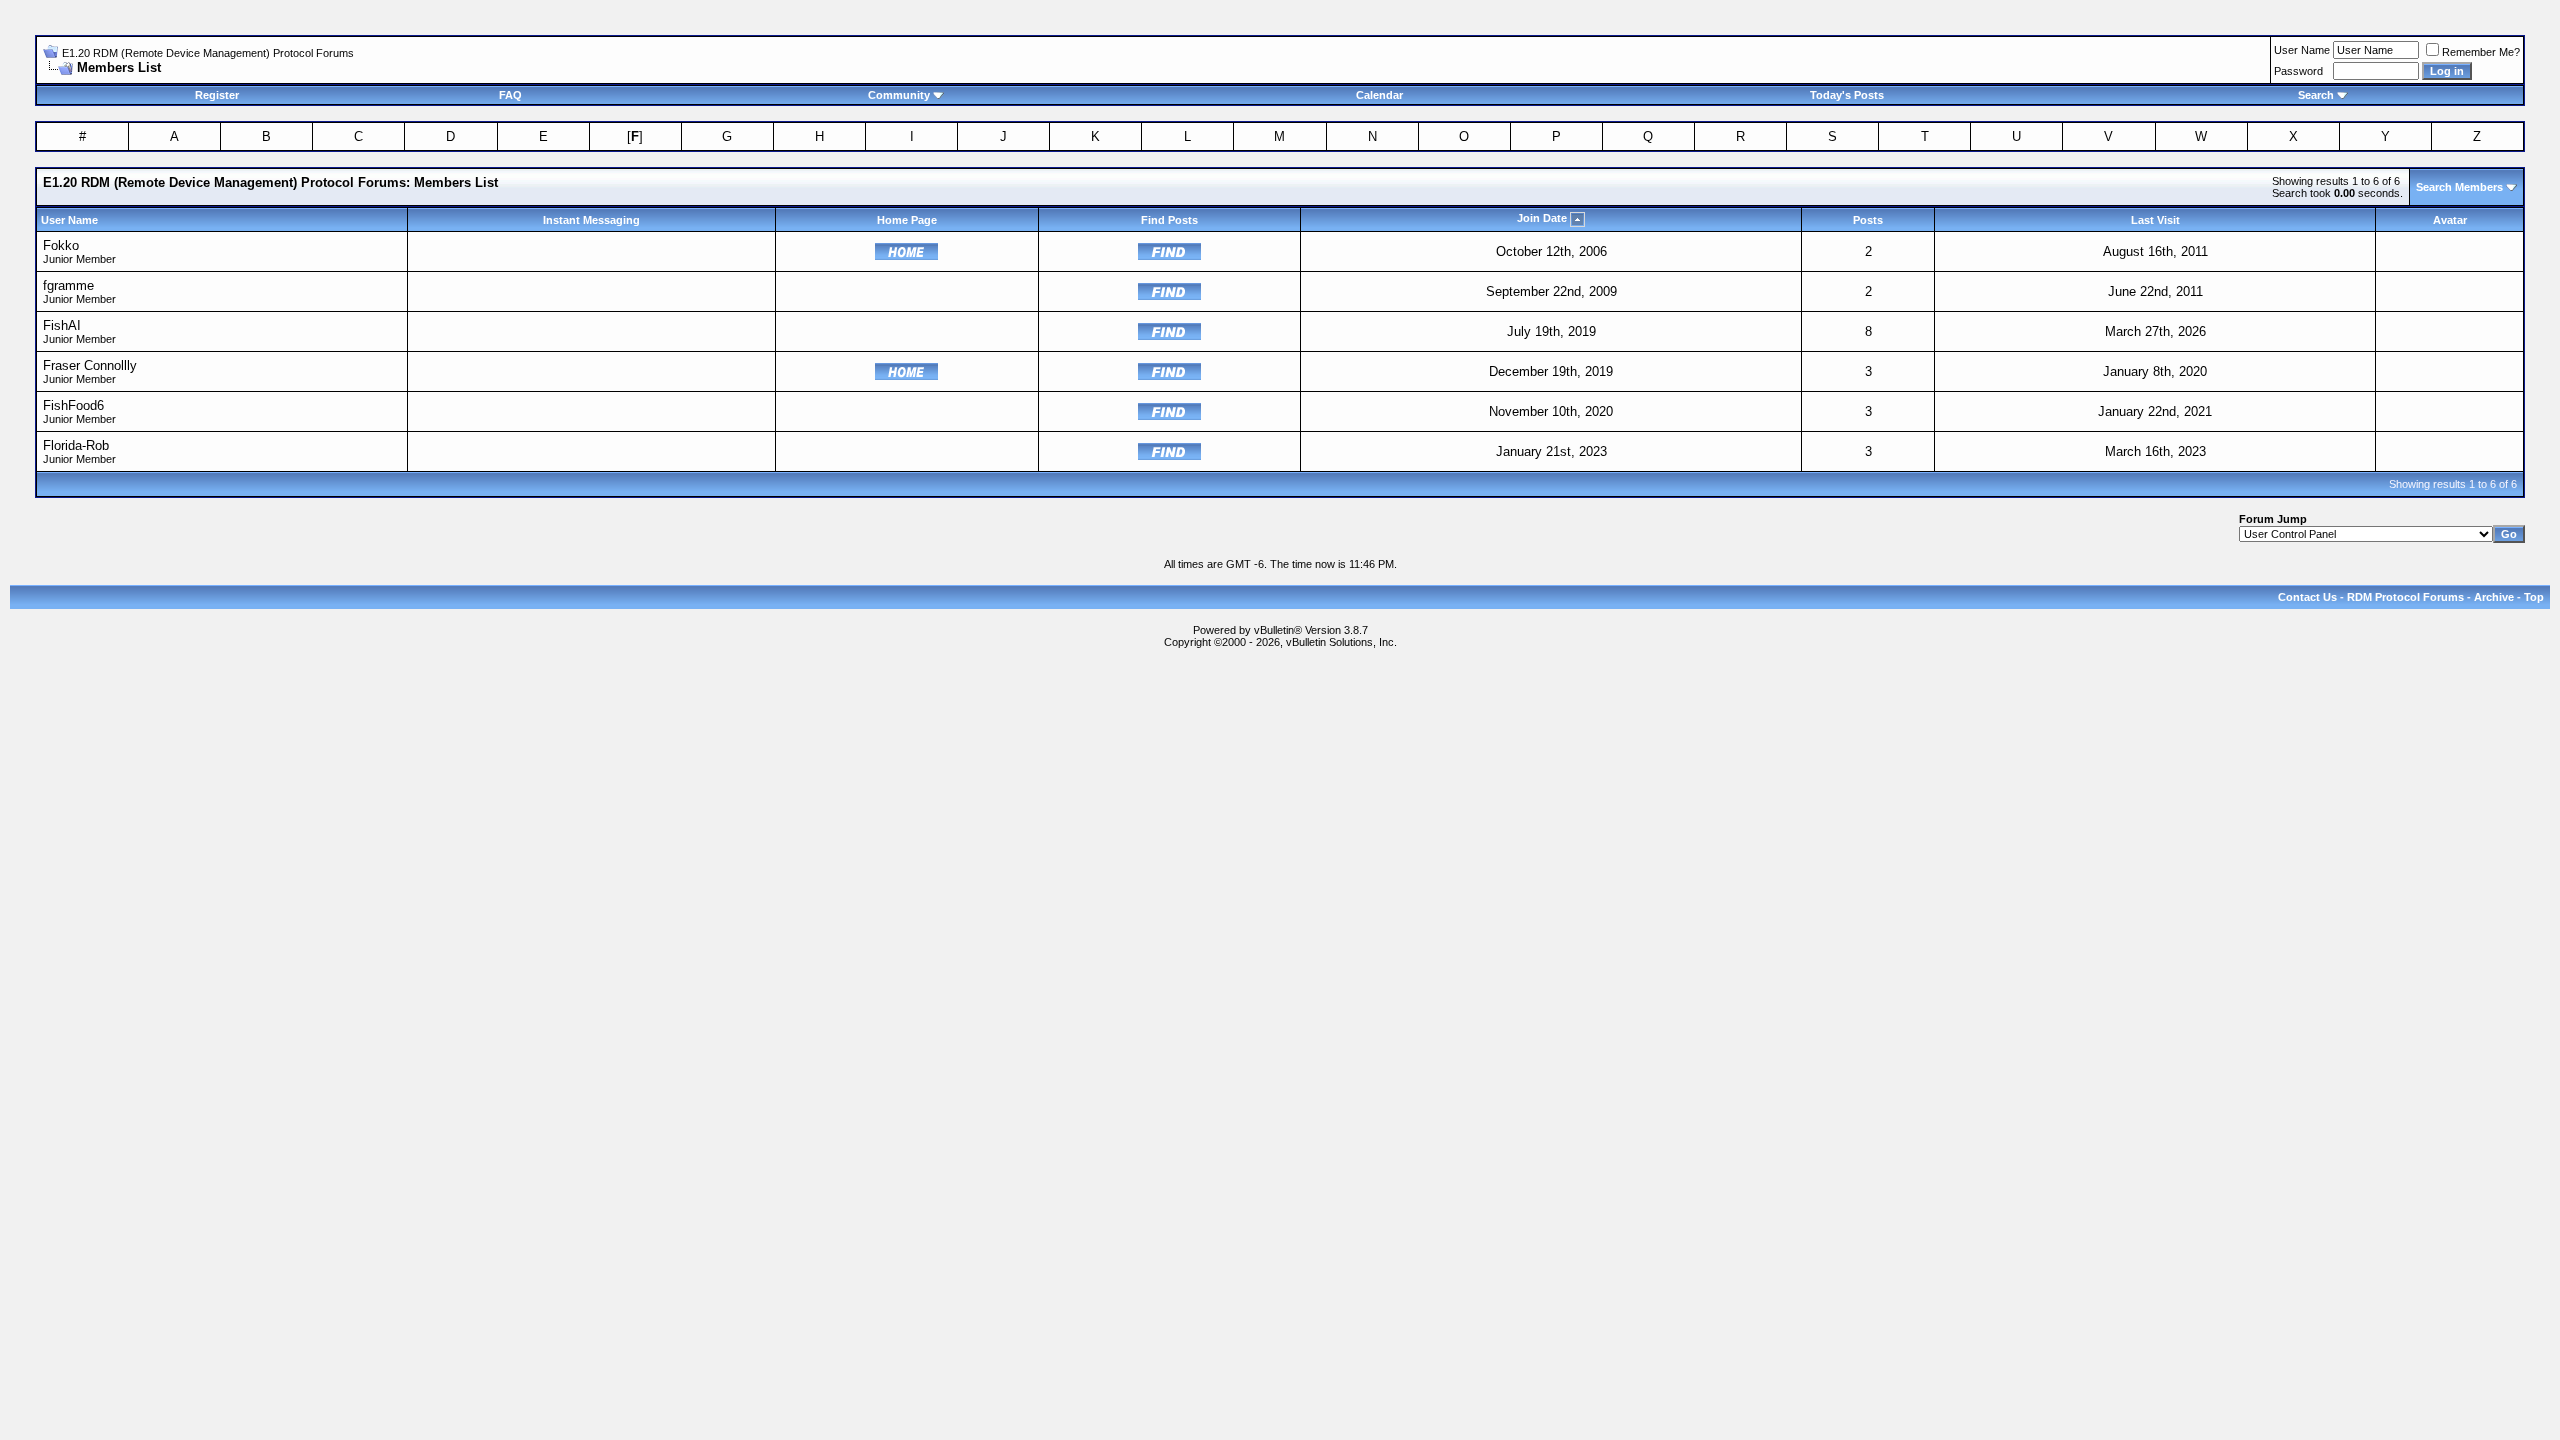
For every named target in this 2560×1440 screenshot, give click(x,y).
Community (899, 95)
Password (2298, 71)
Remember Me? (2481, 52)
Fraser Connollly (90, 365)
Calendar (1379, 95)
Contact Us (2307, 597)
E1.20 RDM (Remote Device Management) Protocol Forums (208, 53)
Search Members (2459, 187)
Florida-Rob (76, 445)
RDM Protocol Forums (2405, 597)
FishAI (62, 325)
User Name (2302, 50)
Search (2316, 95)
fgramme (68, 285)
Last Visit (2155, 220)
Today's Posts (1847, 95)
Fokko (61, 245)
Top (2534, 597)
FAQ (510, 95)
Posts (1868, 220)
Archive (2494, 597)
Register (217, 95)
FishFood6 (73, 405)
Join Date (1542, 218)
